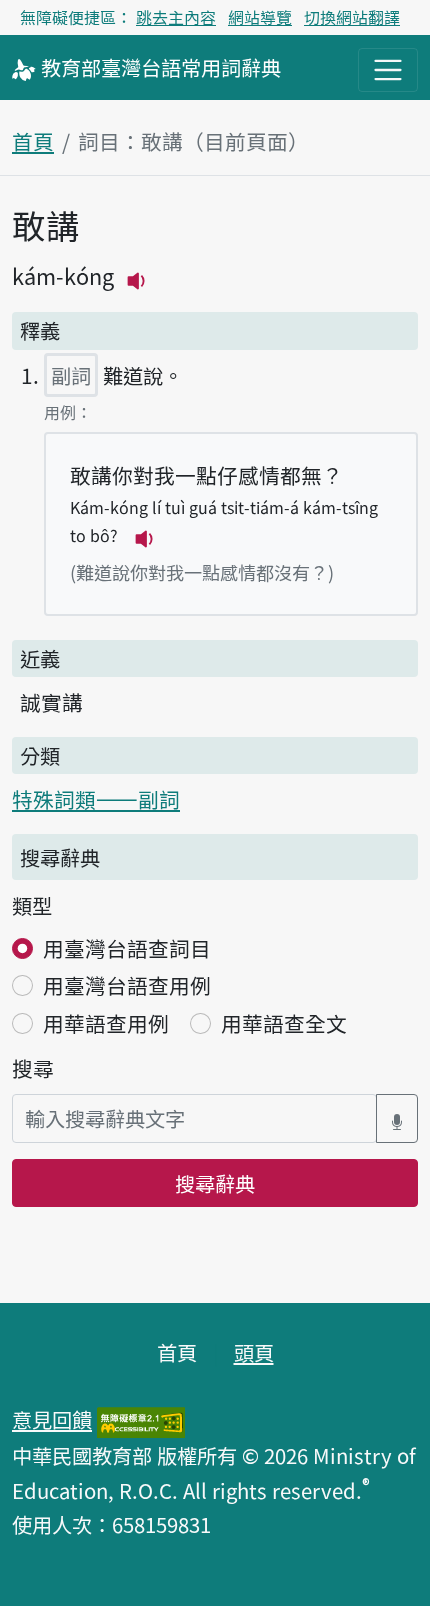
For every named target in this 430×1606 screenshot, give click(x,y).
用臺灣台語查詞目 (127, 948)
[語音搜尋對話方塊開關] (397, 1118)
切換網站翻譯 (352, 17)
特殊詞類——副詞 (96, 799)
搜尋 (33, 1068)
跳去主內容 (176, 17)
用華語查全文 (284, 1023)
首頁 (33, 141)
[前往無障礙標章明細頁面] (141, 1419)
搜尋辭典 (215, 1183)
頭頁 (254, 1352)
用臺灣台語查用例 (127, 985)
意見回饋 (52, 1419)
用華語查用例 (106, 1023)
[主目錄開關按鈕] (388, 70)
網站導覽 (260, 17)
